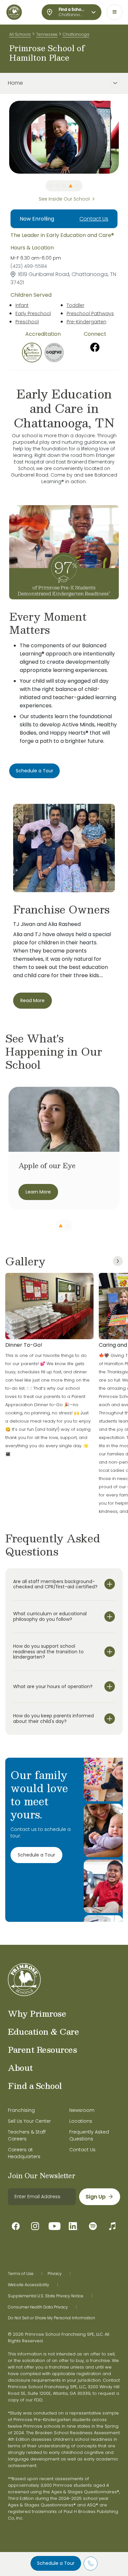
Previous (4, 137)
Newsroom (82, 2110)
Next (124, 137)
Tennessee (47, 34)
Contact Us (94, 219)
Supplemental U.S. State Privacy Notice (46, 2296)
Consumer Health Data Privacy (38, 2307)
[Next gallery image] (118, 1261)
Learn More (38, 1192)
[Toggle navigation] (115, 12)
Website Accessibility (29, 2285)
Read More (32, 1000)
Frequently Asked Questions (89, 2135)
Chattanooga (76, 34)
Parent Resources (42, 2050)
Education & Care (43, 2031)
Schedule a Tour (56, 2563)
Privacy (55, 2274)
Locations (81, 2121)
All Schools (20, 34)
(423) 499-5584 (29, 266)
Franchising (21, 2110)
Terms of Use (21, 2274)
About (20, 2068)
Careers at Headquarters (24, 2153)
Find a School (35, 2086)
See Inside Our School (64, 199)
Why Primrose (37, 2013)
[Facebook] (95, 347)
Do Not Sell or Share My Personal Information (52, 2318)
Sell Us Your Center (29, 2121)
